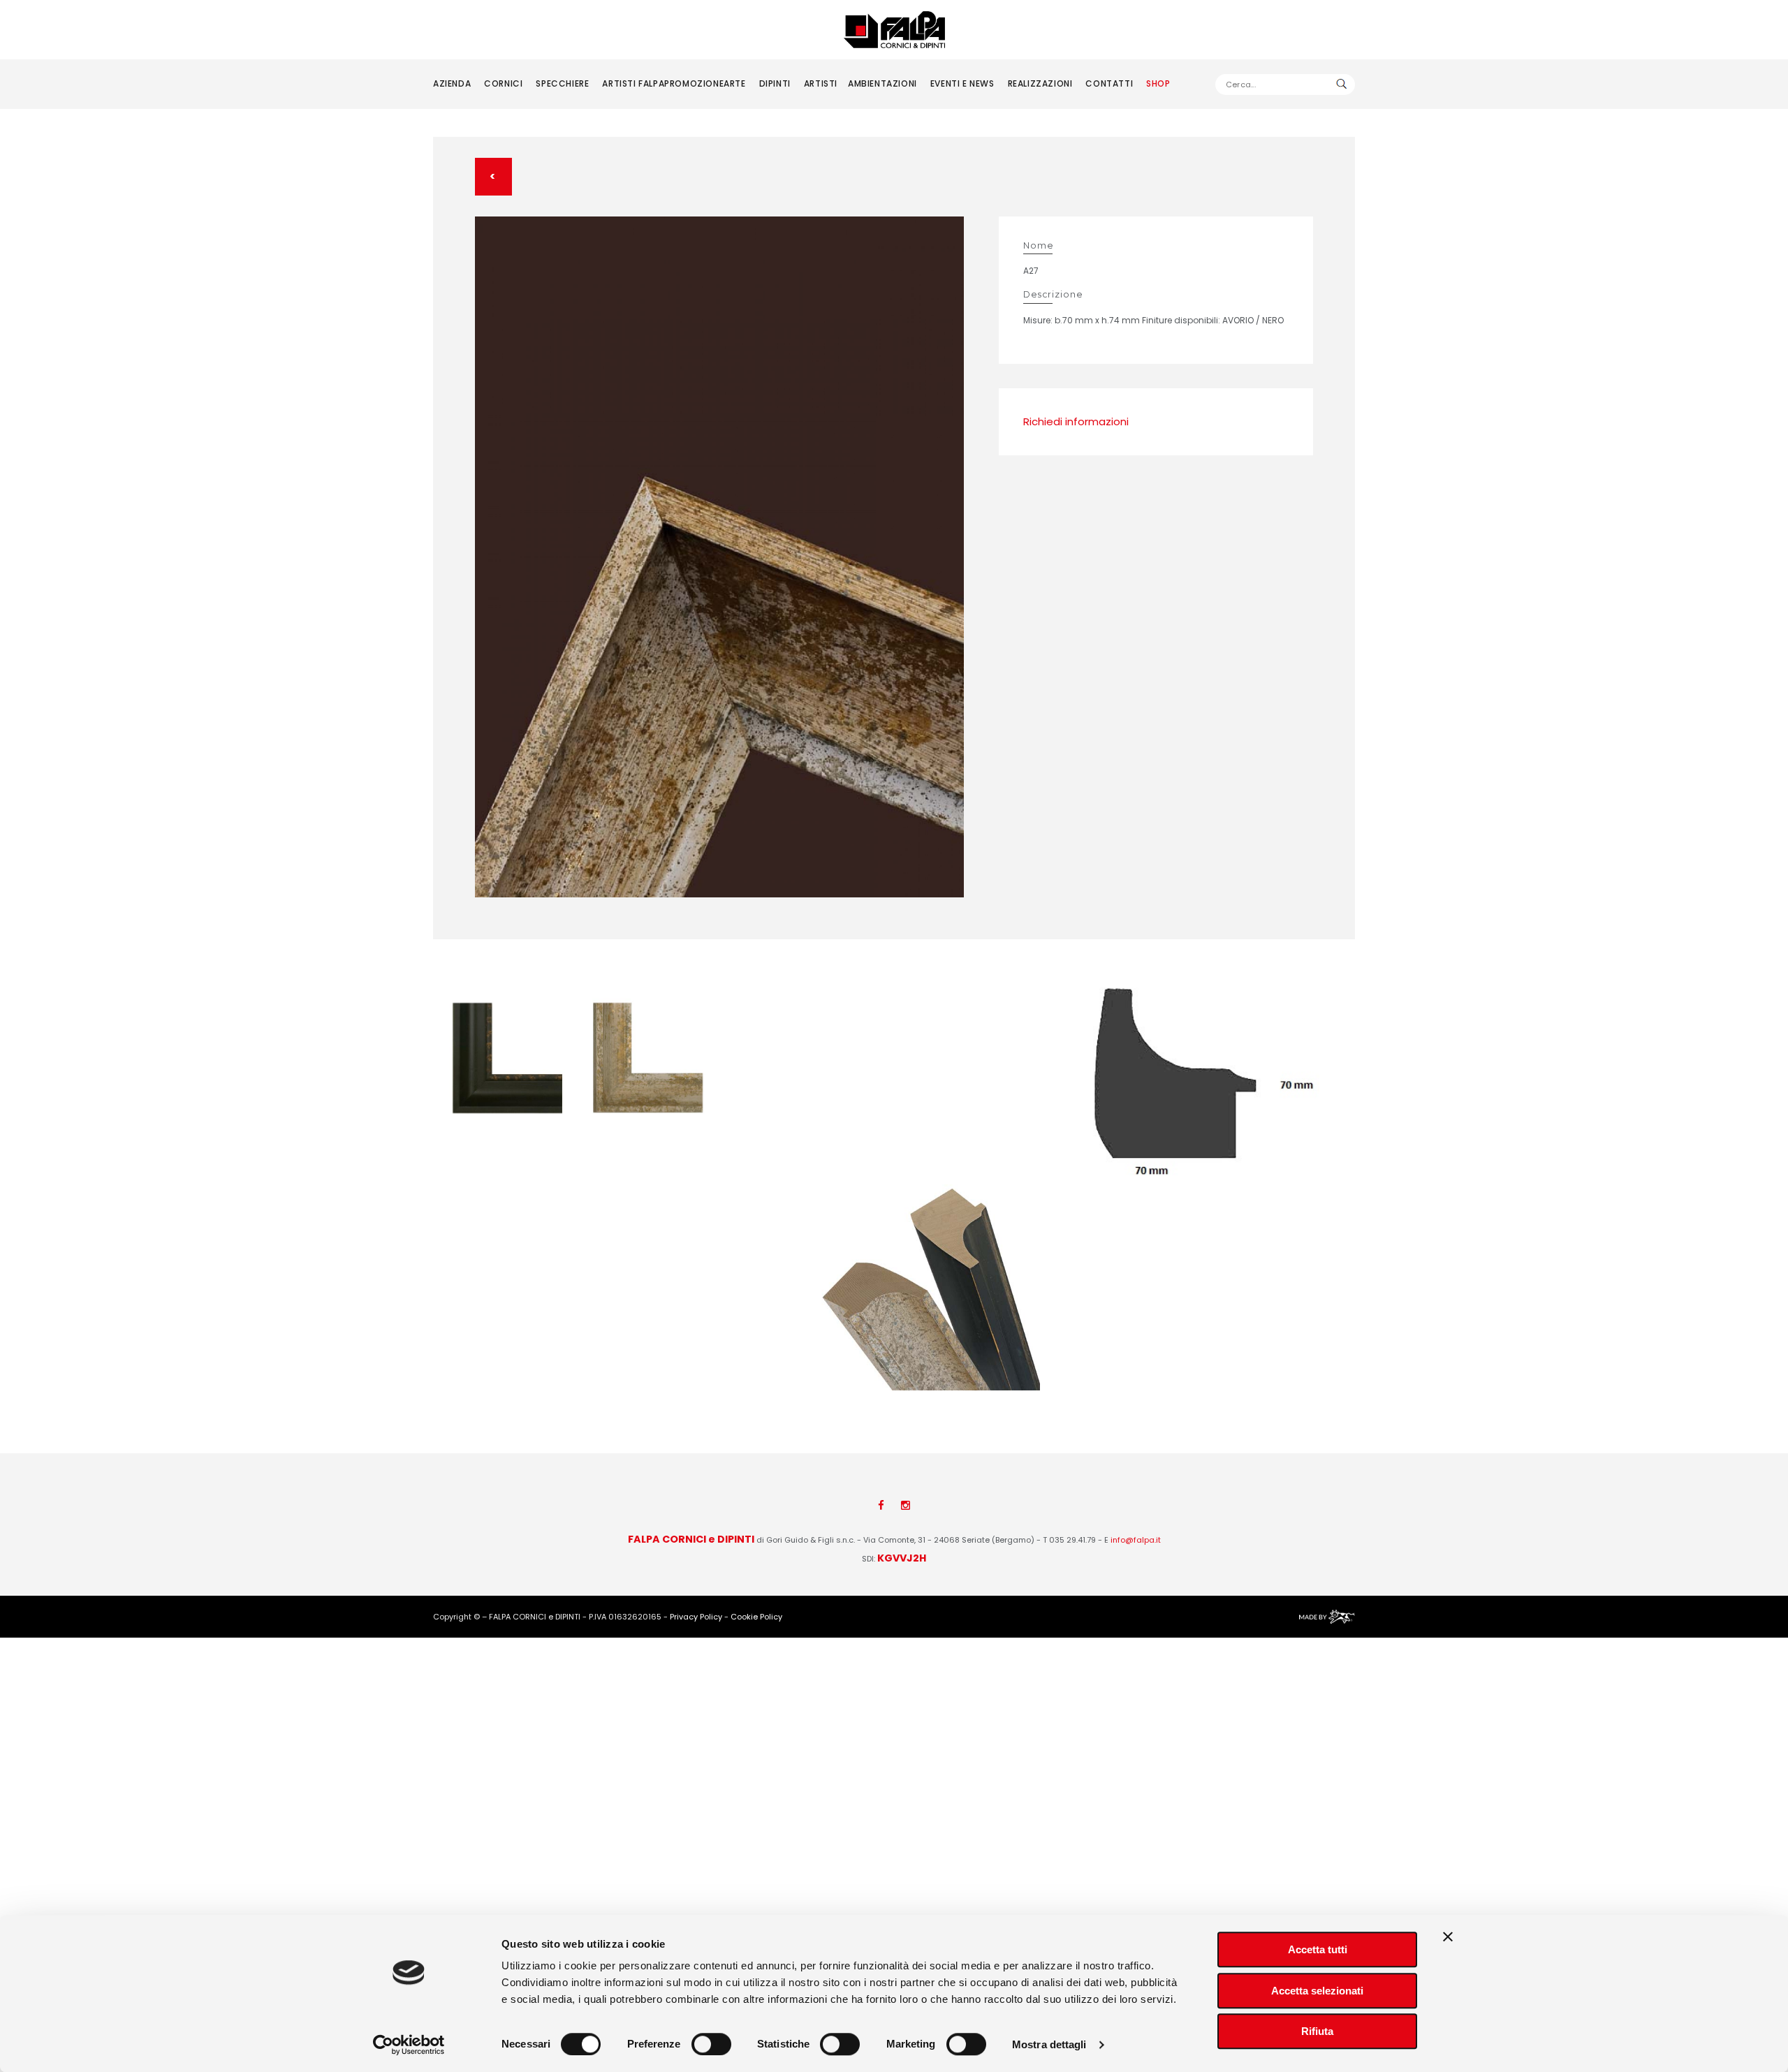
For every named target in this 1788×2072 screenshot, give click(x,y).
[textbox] (1285, 85)
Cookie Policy (756, 1617)
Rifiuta (1317, 2031)
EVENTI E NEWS (962, 83)
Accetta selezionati (1317, 1991)
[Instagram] (906, 1505)
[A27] (719, 557)
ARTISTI (821, 83)
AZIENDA (452, 83)
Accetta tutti (1318, 1949)
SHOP (1158, 83)
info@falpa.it (1136, 1540)
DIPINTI (775, 83)
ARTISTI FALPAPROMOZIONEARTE (674, 83)
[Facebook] (881, 1505)
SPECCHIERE (562, 83)
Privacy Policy (696, 1617)
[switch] (711, 2044)
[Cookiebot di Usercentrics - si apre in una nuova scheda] (409, 2045)
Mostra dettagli (1049, 2044)
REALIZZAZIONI (1040, 83)
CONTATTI (1109, 83)
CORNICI (503, 83)
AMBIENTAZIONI (882, 83)
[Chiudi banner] (1448, 1937)
